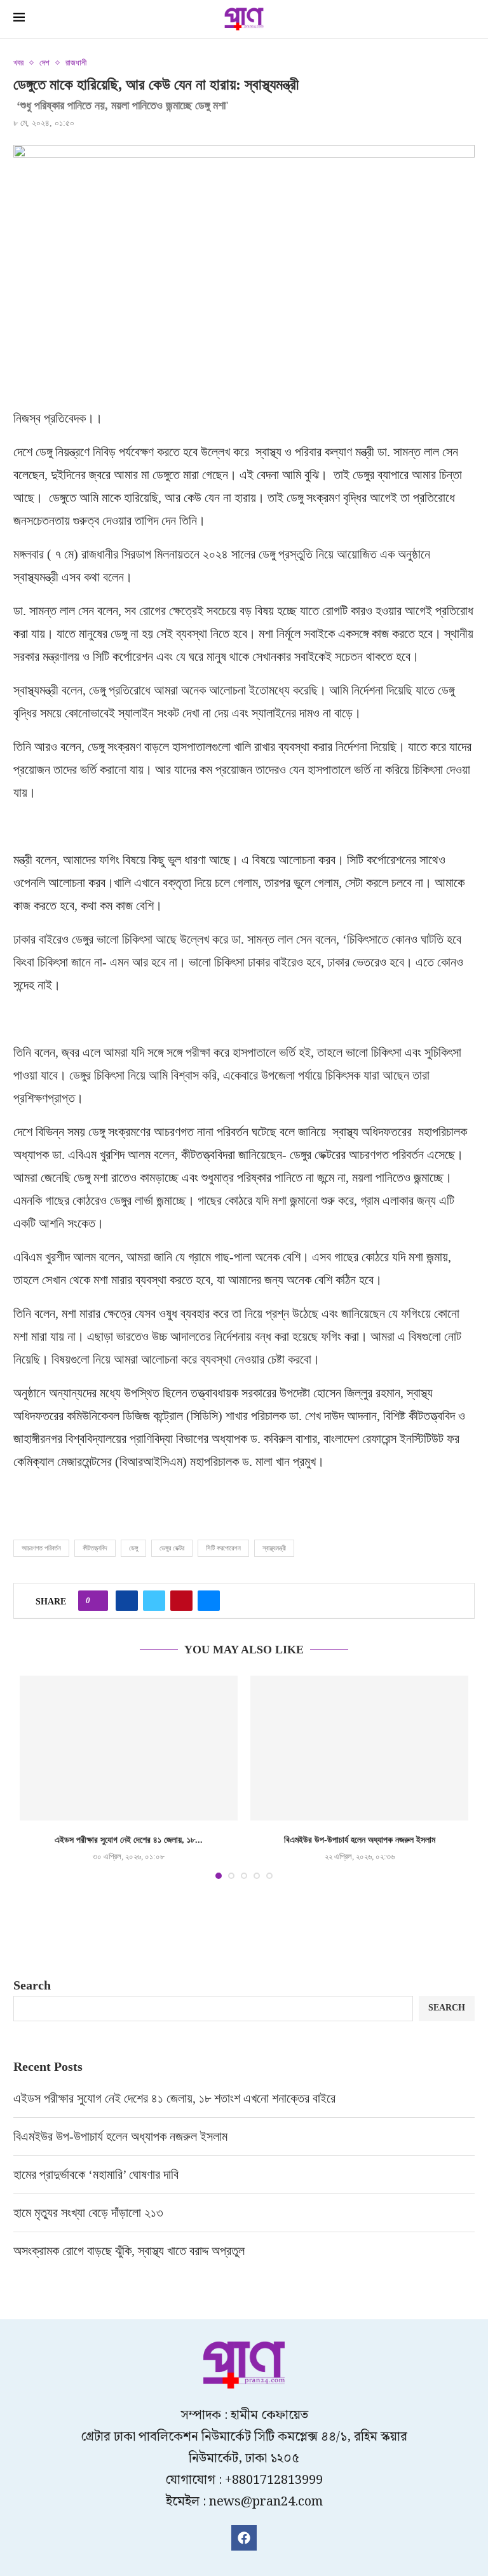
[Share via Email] (209, 1601)
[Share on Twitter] (154, 1601)
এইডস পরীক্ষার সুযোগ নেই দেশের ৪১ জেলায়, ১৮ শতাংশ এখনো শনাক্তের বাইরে (176, 2098)
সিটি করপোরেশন (223, 1548)
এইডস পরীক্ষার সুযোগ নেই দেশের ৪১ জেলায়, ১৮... (129, 1840)
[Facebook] (244, 2538)
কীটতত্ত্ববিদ (95, 1548)
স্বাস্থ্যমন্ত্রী (274, 1548)
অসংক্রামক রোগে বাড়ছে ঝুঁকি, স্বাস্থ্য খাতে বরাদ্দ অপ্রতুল (131, 2251)
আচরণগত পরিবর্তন (41, 1548)
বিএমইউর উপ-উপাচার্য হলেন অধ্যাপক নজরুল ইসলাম (360, 1840)
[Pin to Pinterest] (181, 1601)
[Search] (468, 20)
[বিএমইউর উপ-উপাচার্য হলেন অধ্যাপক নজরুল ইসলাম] (359, 1748)
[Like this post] (97, 1601)
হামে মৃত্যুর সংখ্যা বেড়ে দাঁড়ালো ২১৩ (90, 2213)
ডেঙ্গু (133, 1548)
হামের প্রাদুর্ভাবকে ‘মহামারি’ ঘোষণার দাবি (96, 2174)
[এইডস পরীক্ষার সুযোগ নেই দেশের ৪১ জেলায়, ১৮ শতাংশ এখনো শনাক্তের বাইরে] (129, 1748)
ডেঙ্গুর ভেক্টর (172, 1548)
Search (32, 1985)
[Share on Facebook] (127, 1601)
